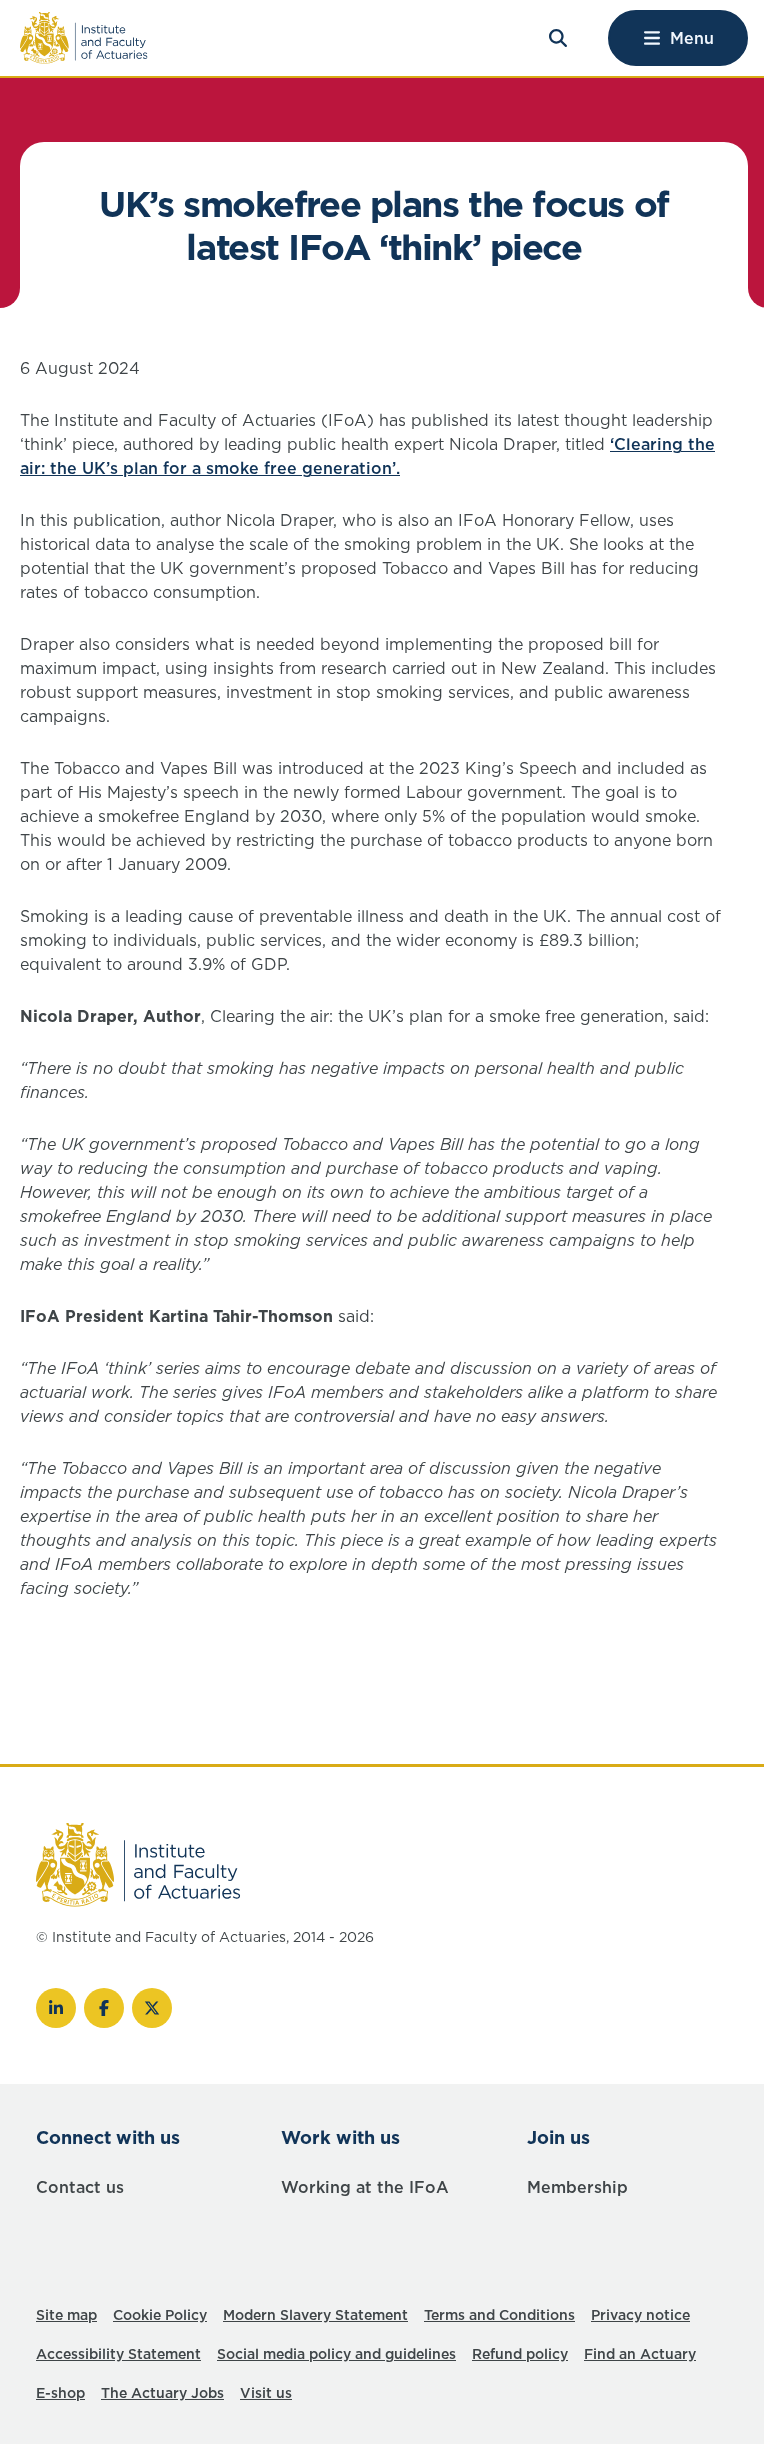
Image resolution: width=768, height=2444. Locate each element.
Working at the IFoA (365, 2187)
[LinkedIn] (56, 2008)
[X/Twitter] (152, 2008)
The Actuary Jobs (162, 2393)
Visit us (266, 2393)
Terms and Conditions (499, 2315)
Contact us (80, 2187)
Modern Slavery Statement (315, 2315)
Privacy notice (640, 2315)
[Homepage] (84, 38)
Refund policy (520, 2354)
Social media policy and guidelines (336, 2354)
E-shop (60, 2393)
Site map (66, 2315)
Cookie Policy (160, 2315)
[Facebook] (104, 2008)
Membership (577, 2187)
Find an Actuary (640, 2354)
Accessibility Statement (118, 2354)
